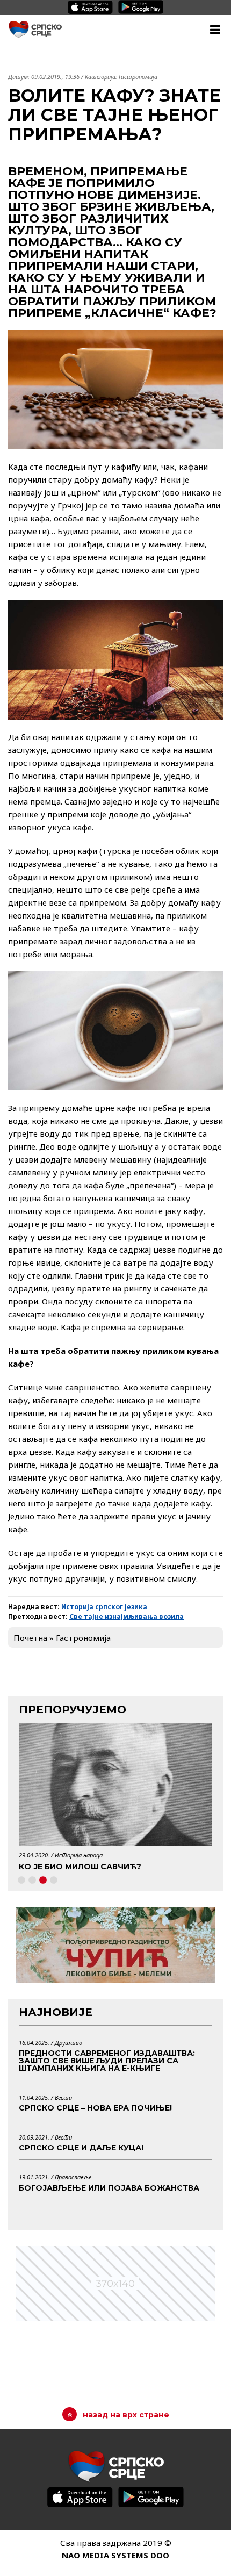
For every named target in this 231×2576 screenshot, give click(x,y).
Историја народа (79, 1855)
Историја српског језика (104, 1607)
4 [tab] (54, 1881)
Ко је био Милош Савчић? (80, 1867)
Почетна (30, 1638)
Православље (73, 2177)
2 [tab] (32, 1881)
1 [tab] (21, 1881)
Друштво (68, 2043)
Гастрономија (138, 77)
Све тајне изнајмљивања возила (127, 1616)
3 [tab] (43, 1881)
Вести (63, 2097)
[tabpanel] (115, 1800)
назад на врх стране (126, 2415)
